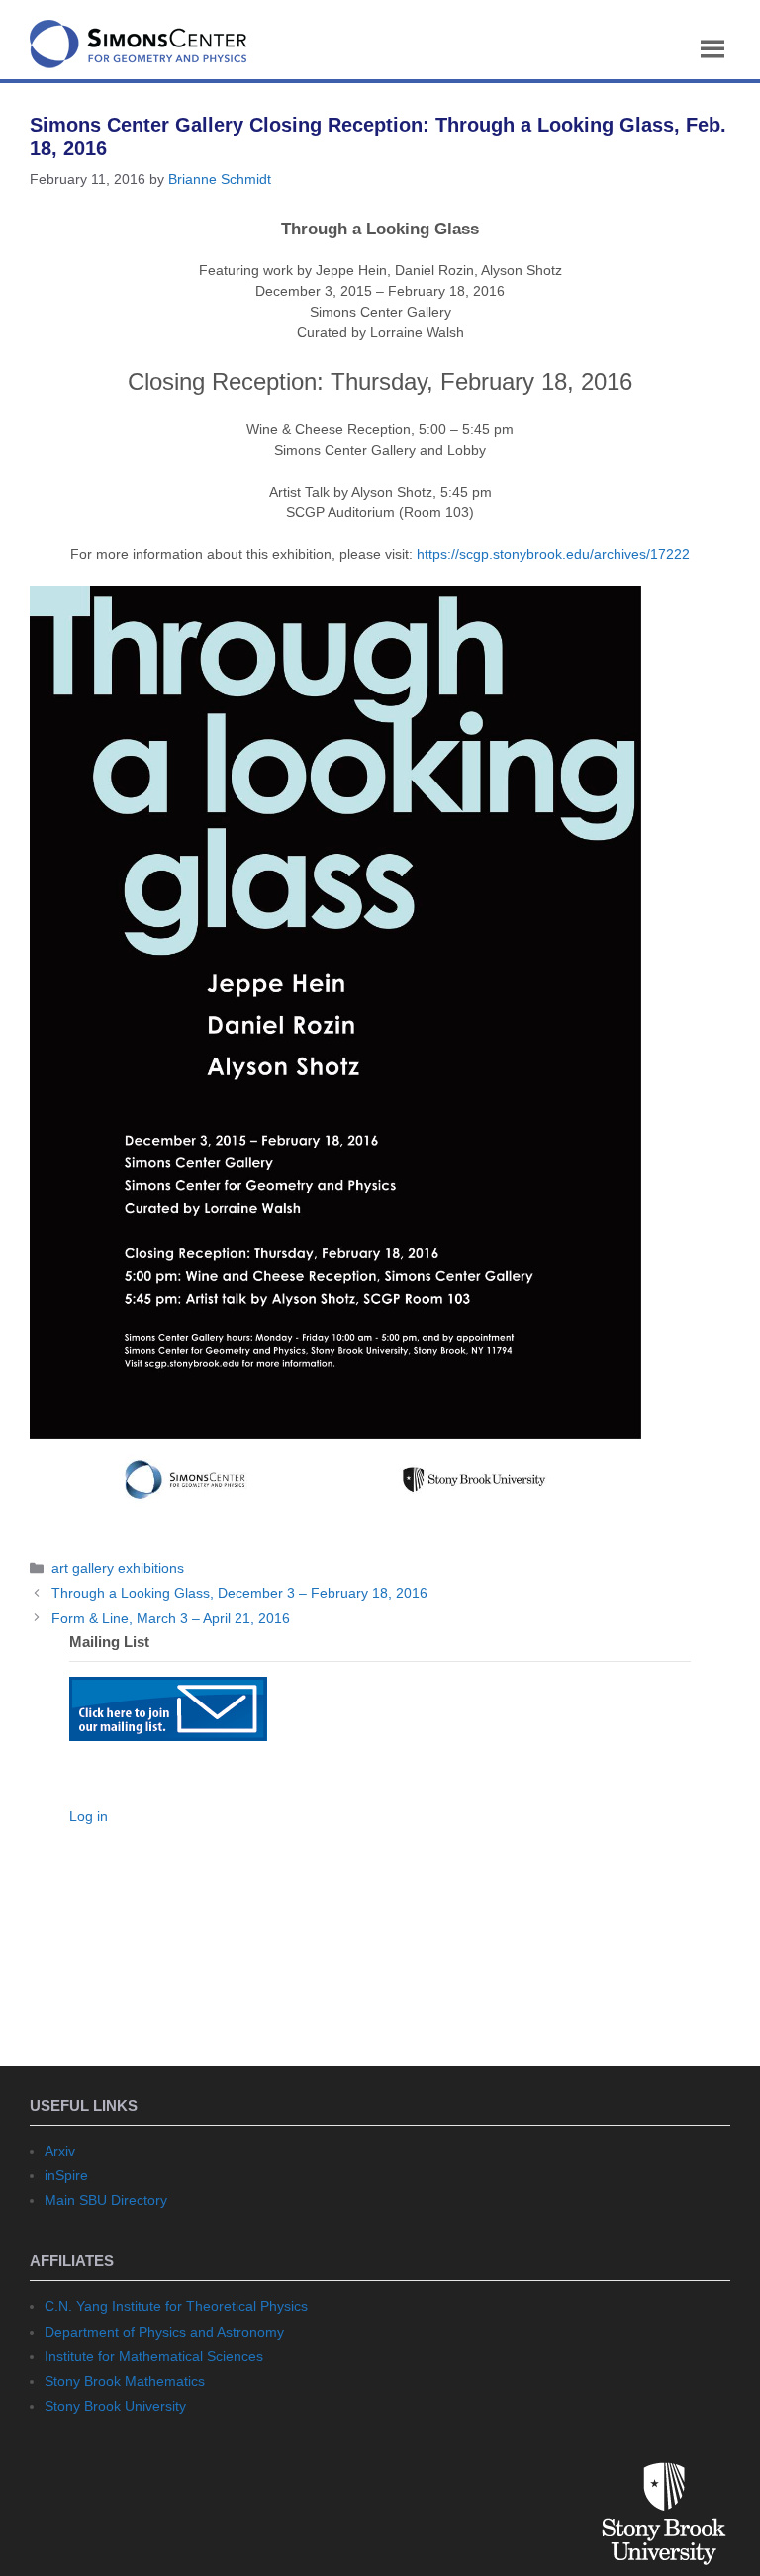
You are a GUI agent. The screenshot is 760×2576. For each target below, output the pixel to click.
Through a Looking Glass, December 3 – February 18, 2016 (239, 1593)
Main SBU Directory (106, 2200)
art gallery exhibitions (118, 1568)
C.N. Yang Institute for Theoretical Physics (176, 2306)
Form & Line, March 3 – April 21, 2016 (171, 1618)
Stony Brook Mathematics (125, 2381)
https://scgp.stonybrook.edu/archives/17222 (553, 554)
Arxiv (60, 2151)
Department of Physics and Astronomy (164, 2332)
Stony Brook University (115, 2406)
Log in (89, 1816)
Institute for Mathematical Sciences (154, 2356)
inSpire (66, 2175)
